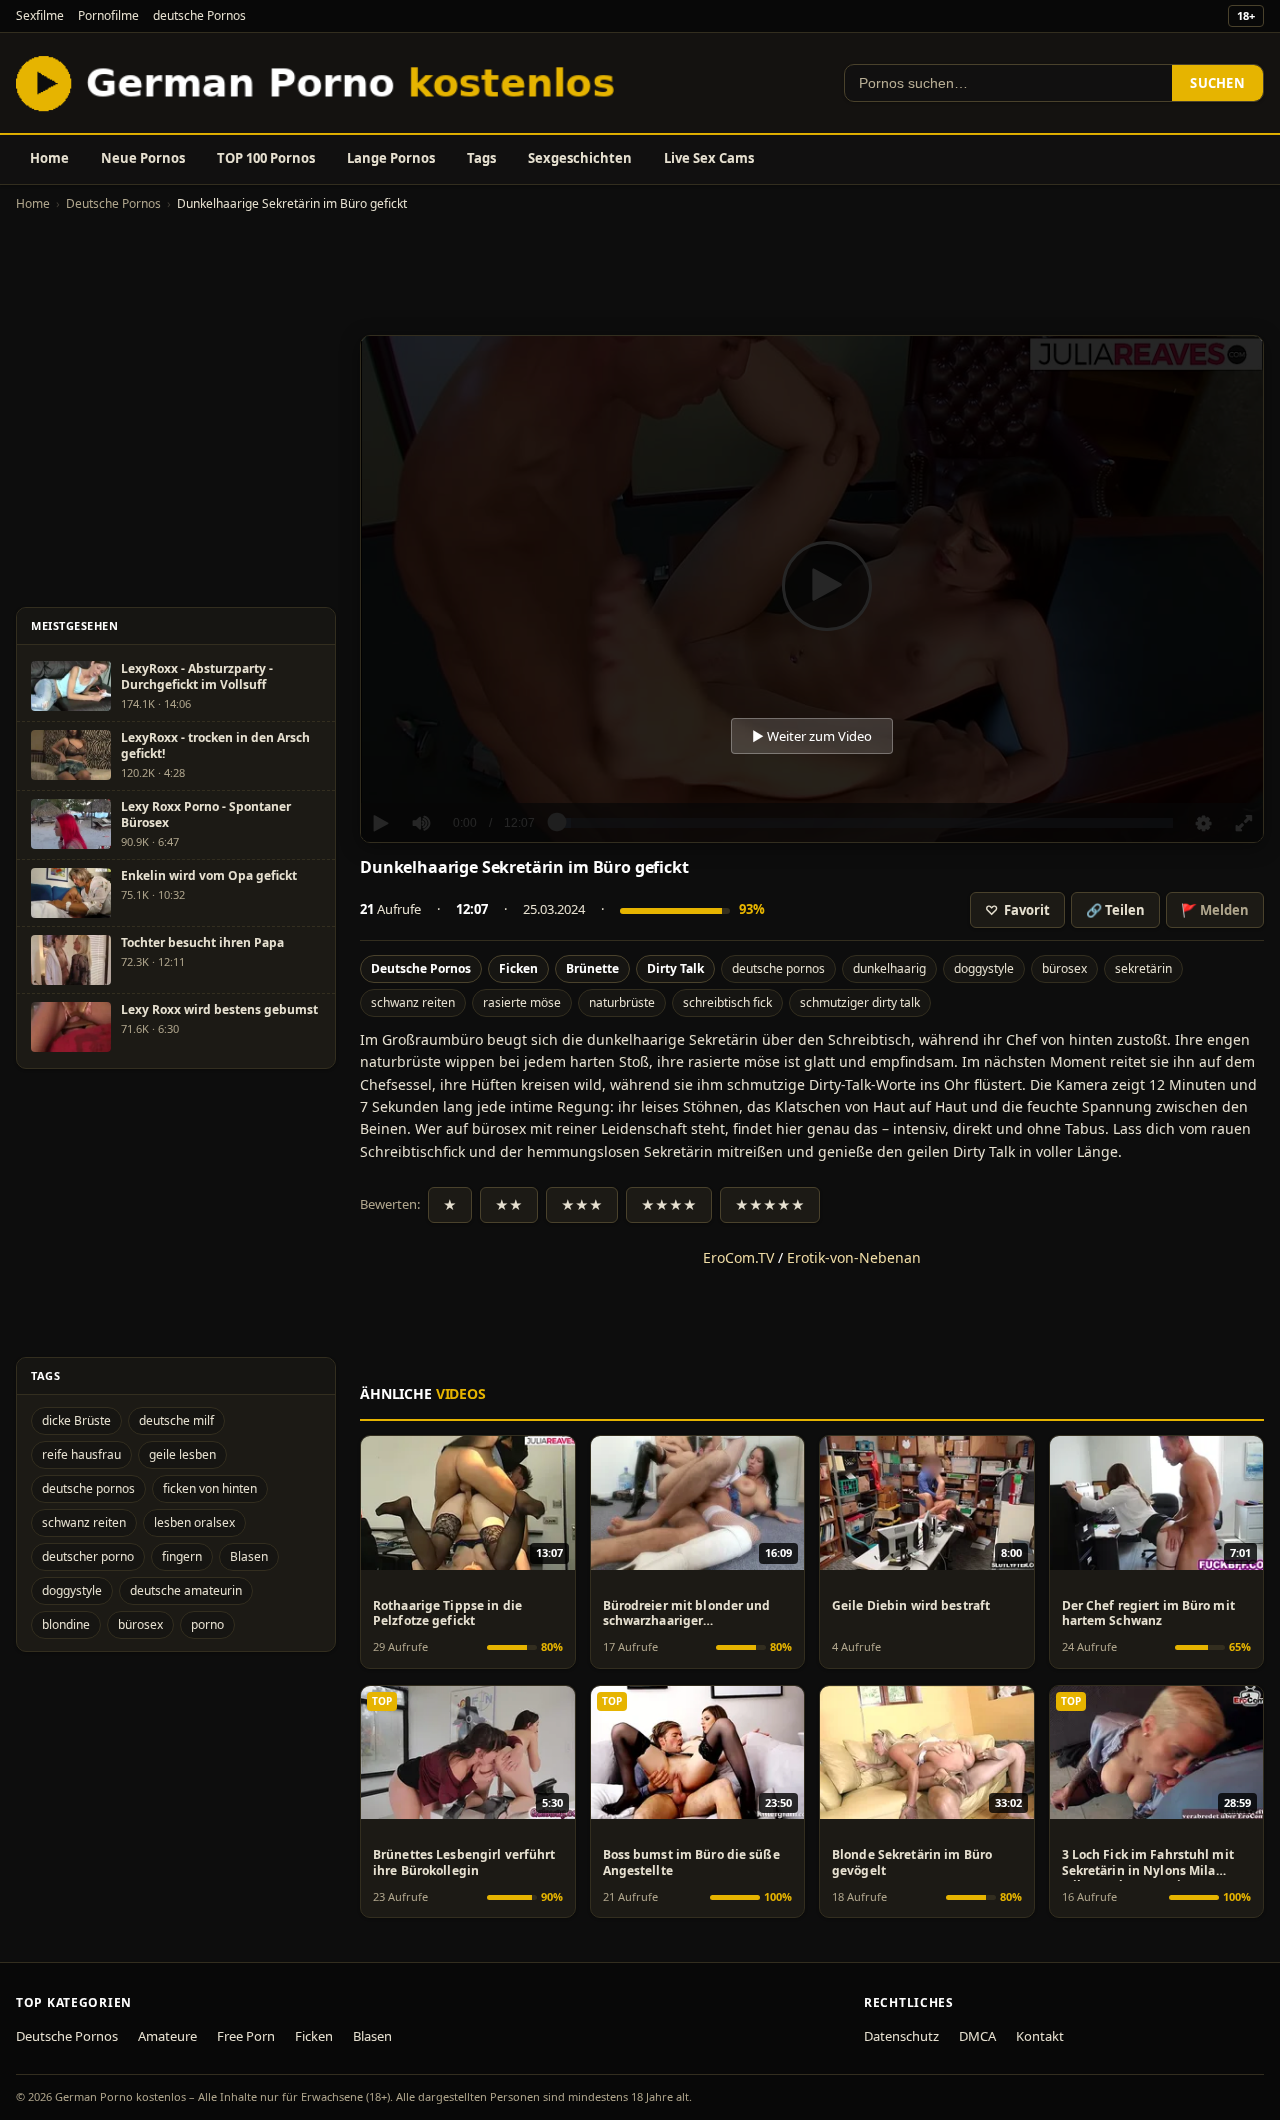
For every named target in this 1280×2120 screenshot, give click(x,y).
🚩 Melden (1215, 910)
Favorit (1017, 910)
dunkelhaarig (889, 968)
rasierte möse (522, 1002)
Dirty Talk (675, 968)
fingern (182, 1556)
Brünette (592, 968)
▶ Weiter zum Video (812, 736)
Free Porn (246, 2036)
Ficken (518, 968)
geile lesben (182, 1454)
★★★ (582, 1205)
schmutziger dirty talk (860, 1002)
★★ (509, 1205)
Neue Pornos (143, 158)
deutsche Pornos (199, 15)
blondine (66, 1624)
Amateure (167, 2036)
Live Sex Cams (709, 158)
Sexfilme (40, 15)
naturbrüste (622, 1002)
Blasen (249, 1556)
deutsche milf (176, 1420)
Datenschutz (901, 2036)
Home (49, 158)
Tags (481, 158)
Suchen (1217, 83)
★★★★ (669, 1205)
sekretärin (1143, 968)
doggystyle (984, 968)
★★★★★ (770, 1205)
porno (207, 1624)
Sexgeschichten (580, 158)
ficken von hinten (210, 1488)
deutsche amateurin (186, 1590)
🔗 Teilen (1115, 910)
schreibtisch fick (727, 1002)
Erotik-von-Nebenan (854, 1257)
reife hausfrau (81, 1454)
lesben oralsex (194, 1522)
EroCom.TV (738, 1257)
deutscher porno (88, 1556)
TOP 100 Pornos (266, 158)
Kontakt (1040, 2036)
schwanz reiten (413, 1002)
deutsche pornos (778, 968)
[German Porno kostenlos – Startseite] (320, 83)
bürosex (1064, 968)
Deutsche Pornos (113, 203)
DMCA (977, 2036)
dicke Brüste (76, 1420)
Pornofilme (108, 15)
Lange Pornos (391, 158)
